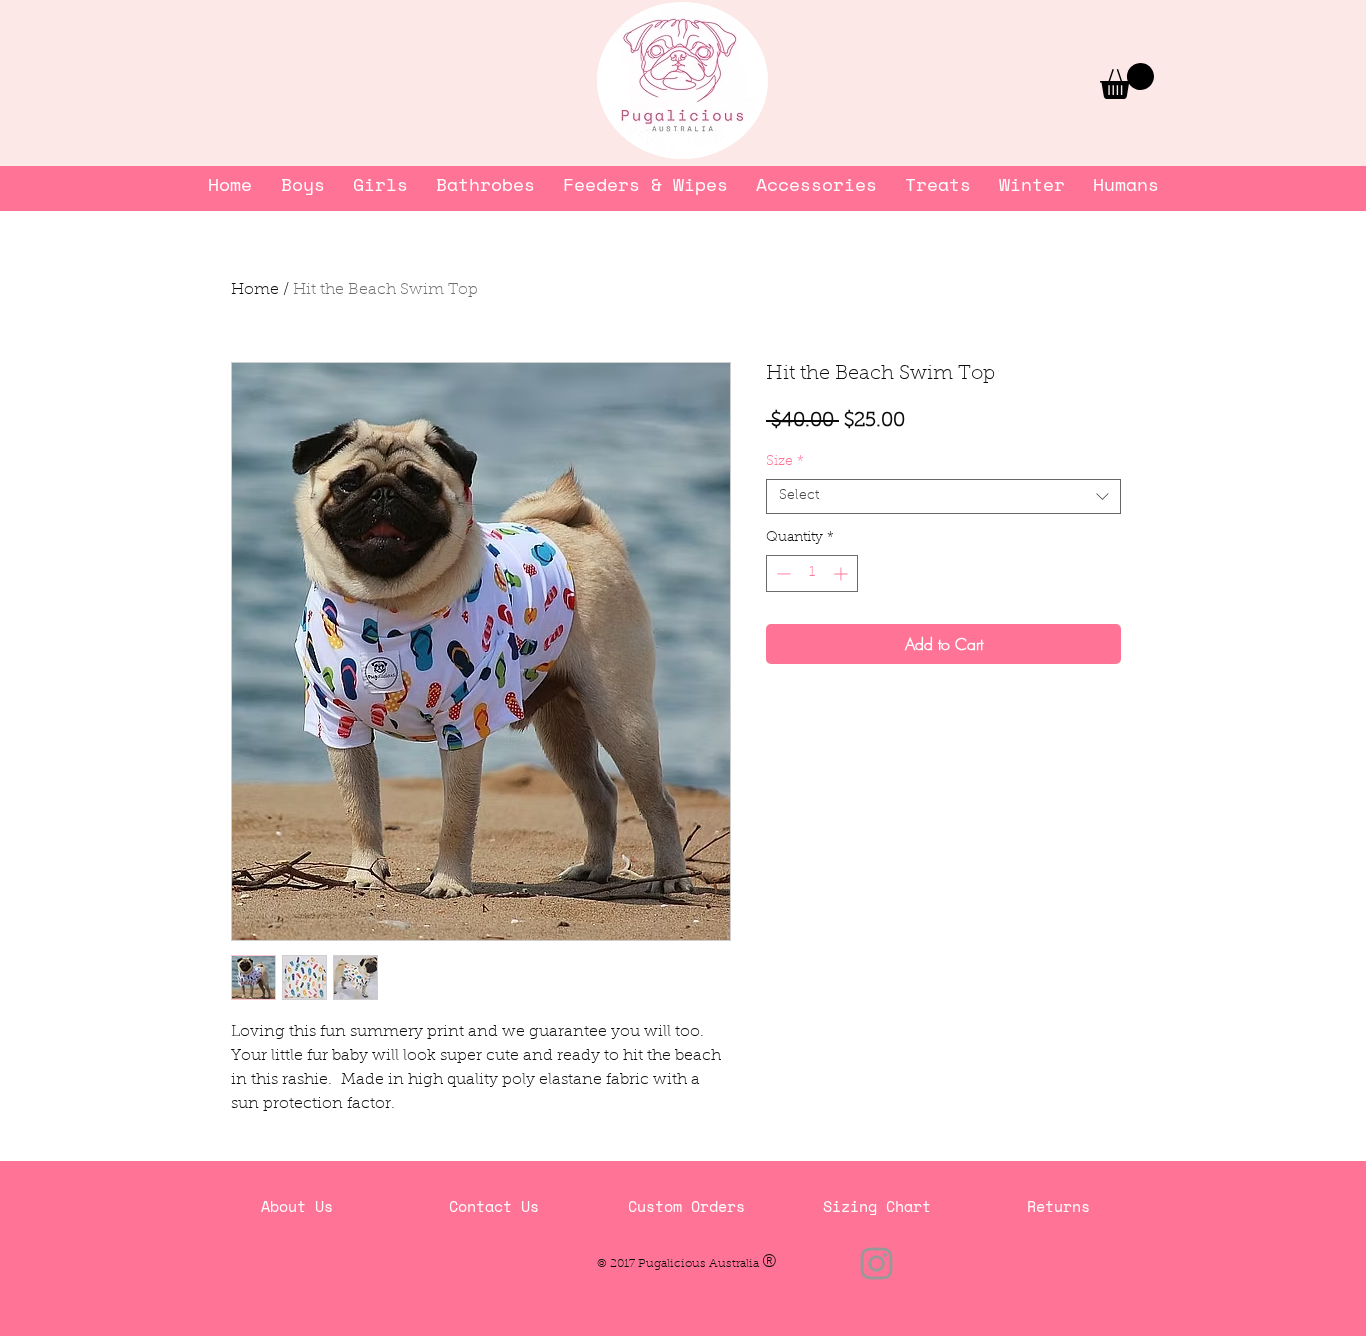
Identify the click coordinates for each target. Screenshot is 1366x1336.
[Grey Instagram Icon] (876, 1263)
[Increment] (842, 573)
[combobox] (943, 496)
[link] (1127, 81)
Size (785, 462)
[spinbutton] (812, 573)
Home (255, 290)
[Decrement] (781, 573)
